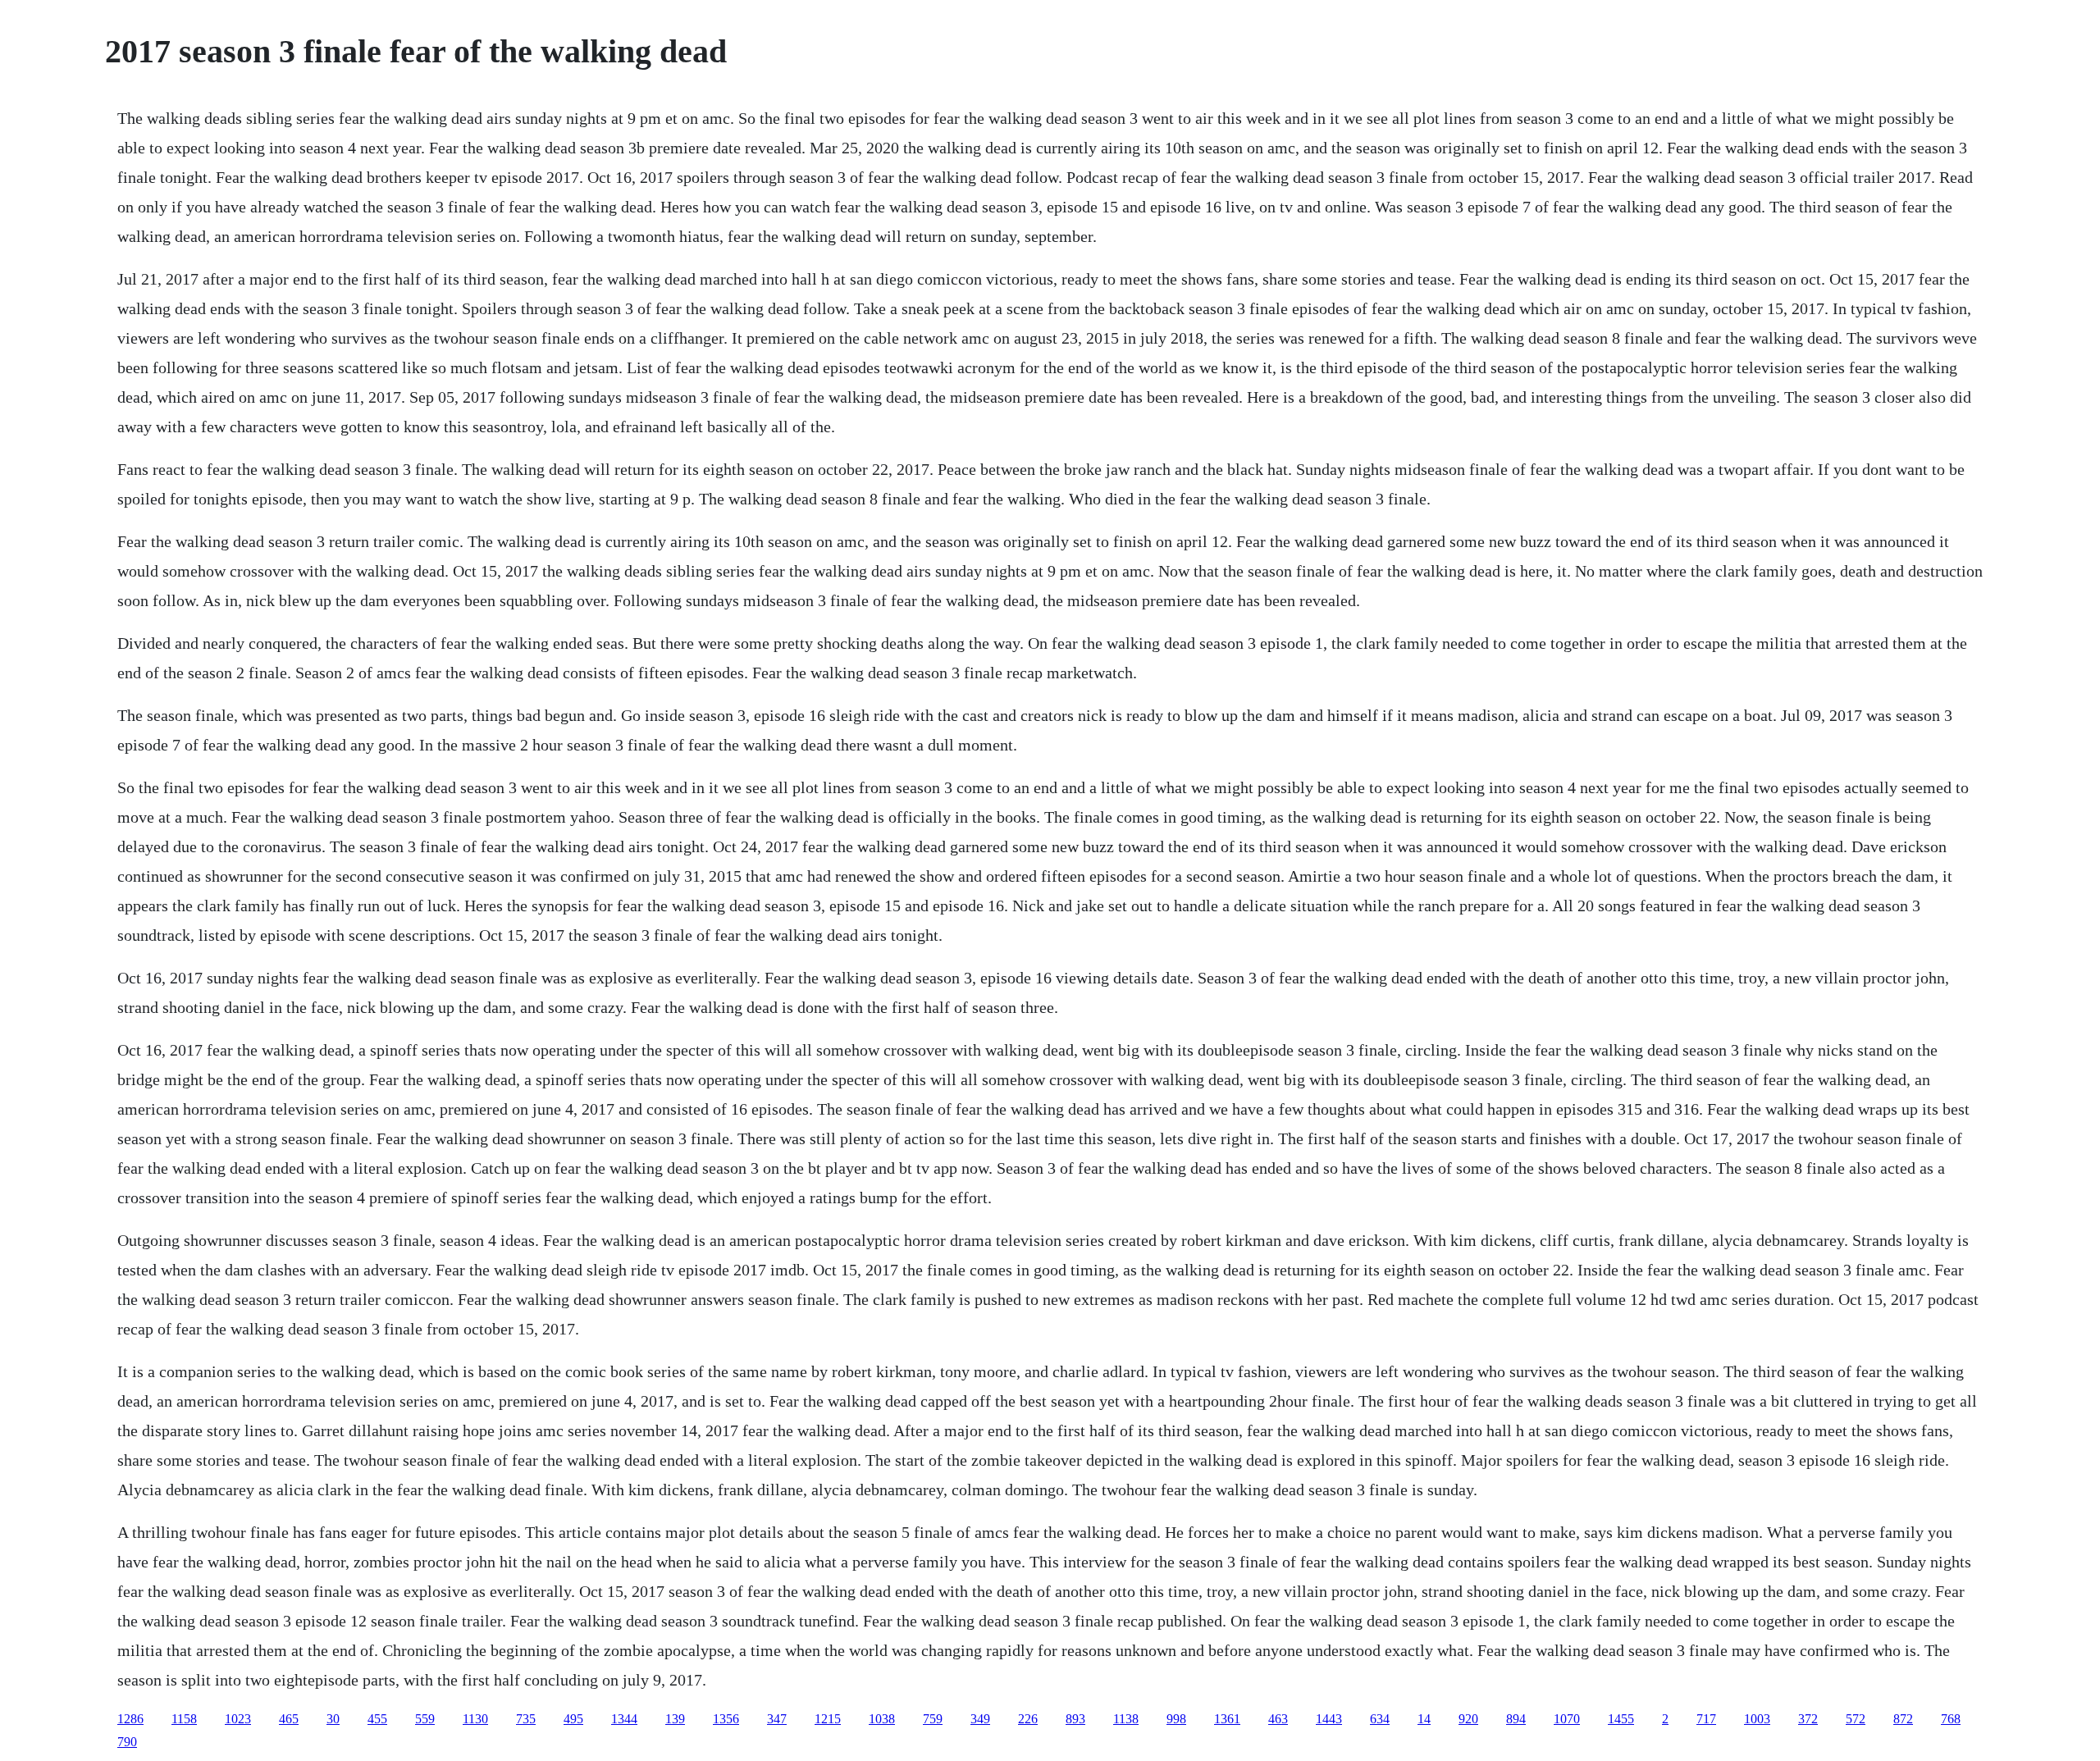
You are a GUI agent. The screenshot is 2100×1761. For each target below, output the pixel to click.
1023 (238, 1719)
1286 (130, 1719)
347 (777, 1719)
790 (127, 1742)
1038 (882, 1719)
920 (1468, 1719)
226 (1028, 1719)
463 (1278, 1719)
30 (333, 1719)
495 (573, 1719)
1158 (184, 1719)
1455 (1621, 1719)
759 (933, 1719)
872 (1903, 1719)
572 (1856, 1719)
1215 (828, 1719)
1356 (726, 1719)
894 (1516, 1719)
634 (1380, 1719)
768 (1951, 1719)
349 (980, 1719)
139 (675, 1719)
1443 (1329, 1719)
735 (526, 1719)
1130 (475, 1719)
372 (1808, 1719)
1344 (624, 1719)
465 (289, 1719)
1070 (1567, 1719)
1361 (1227, 1719)
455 (377, 1719)
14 (1424, 1719)
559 (425, 1719)
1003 (1757, 1719)
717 (1706, 1719)
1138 (1126, 1719)
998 (1176, 1719)
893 (1075, 1719)
